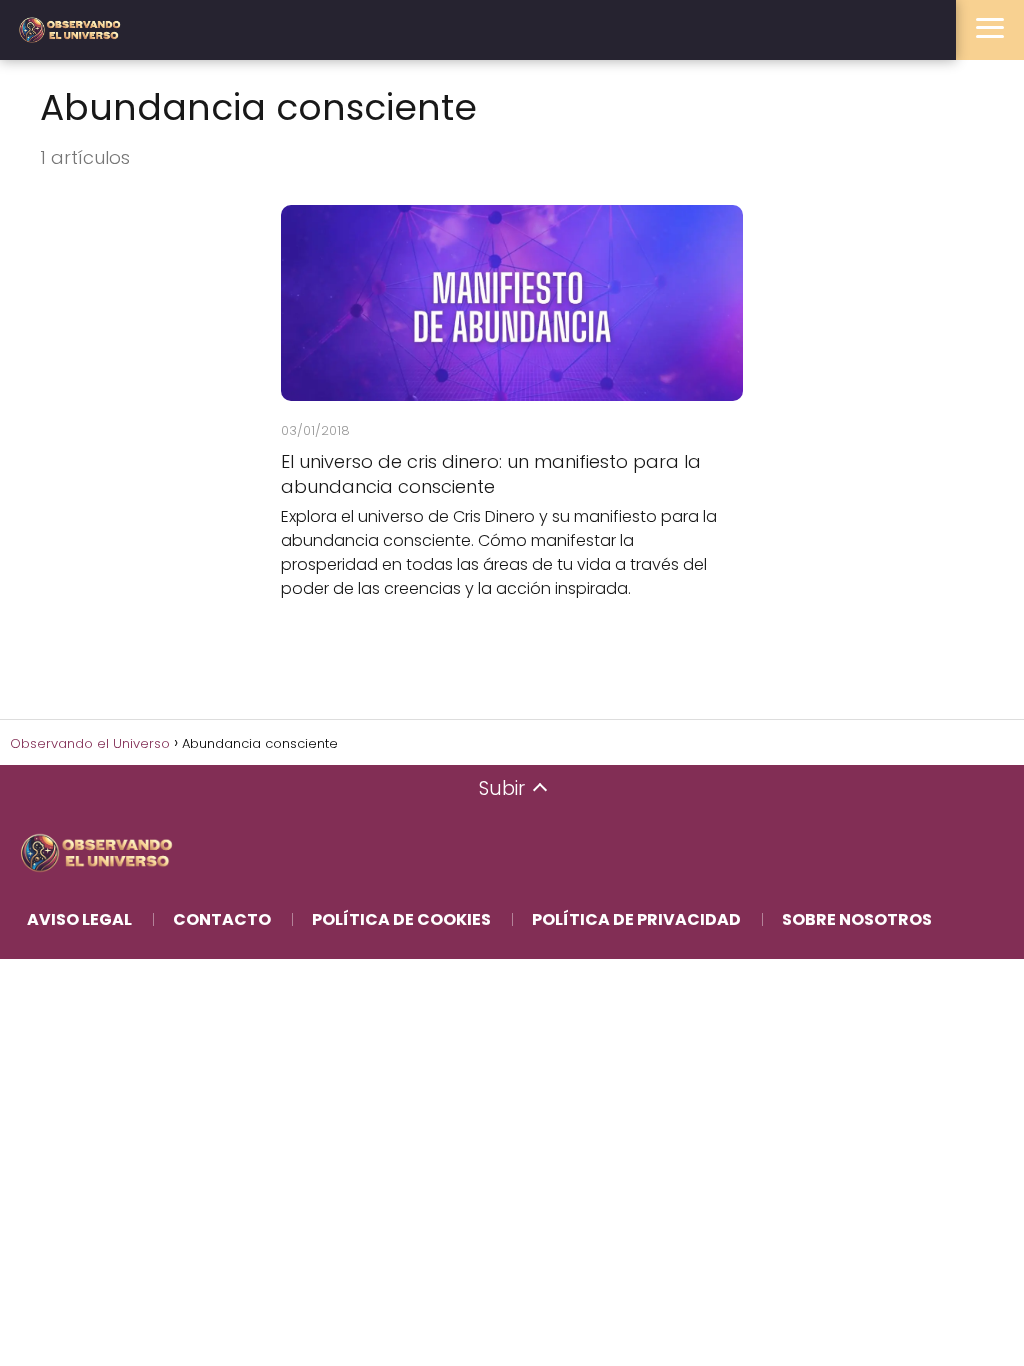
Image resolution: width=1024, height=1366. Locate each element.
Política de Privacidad (636, 919)
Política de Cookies (401, 919)
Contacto (222, 919)
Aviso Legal (79, 919)
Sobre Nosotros (857, 919)
